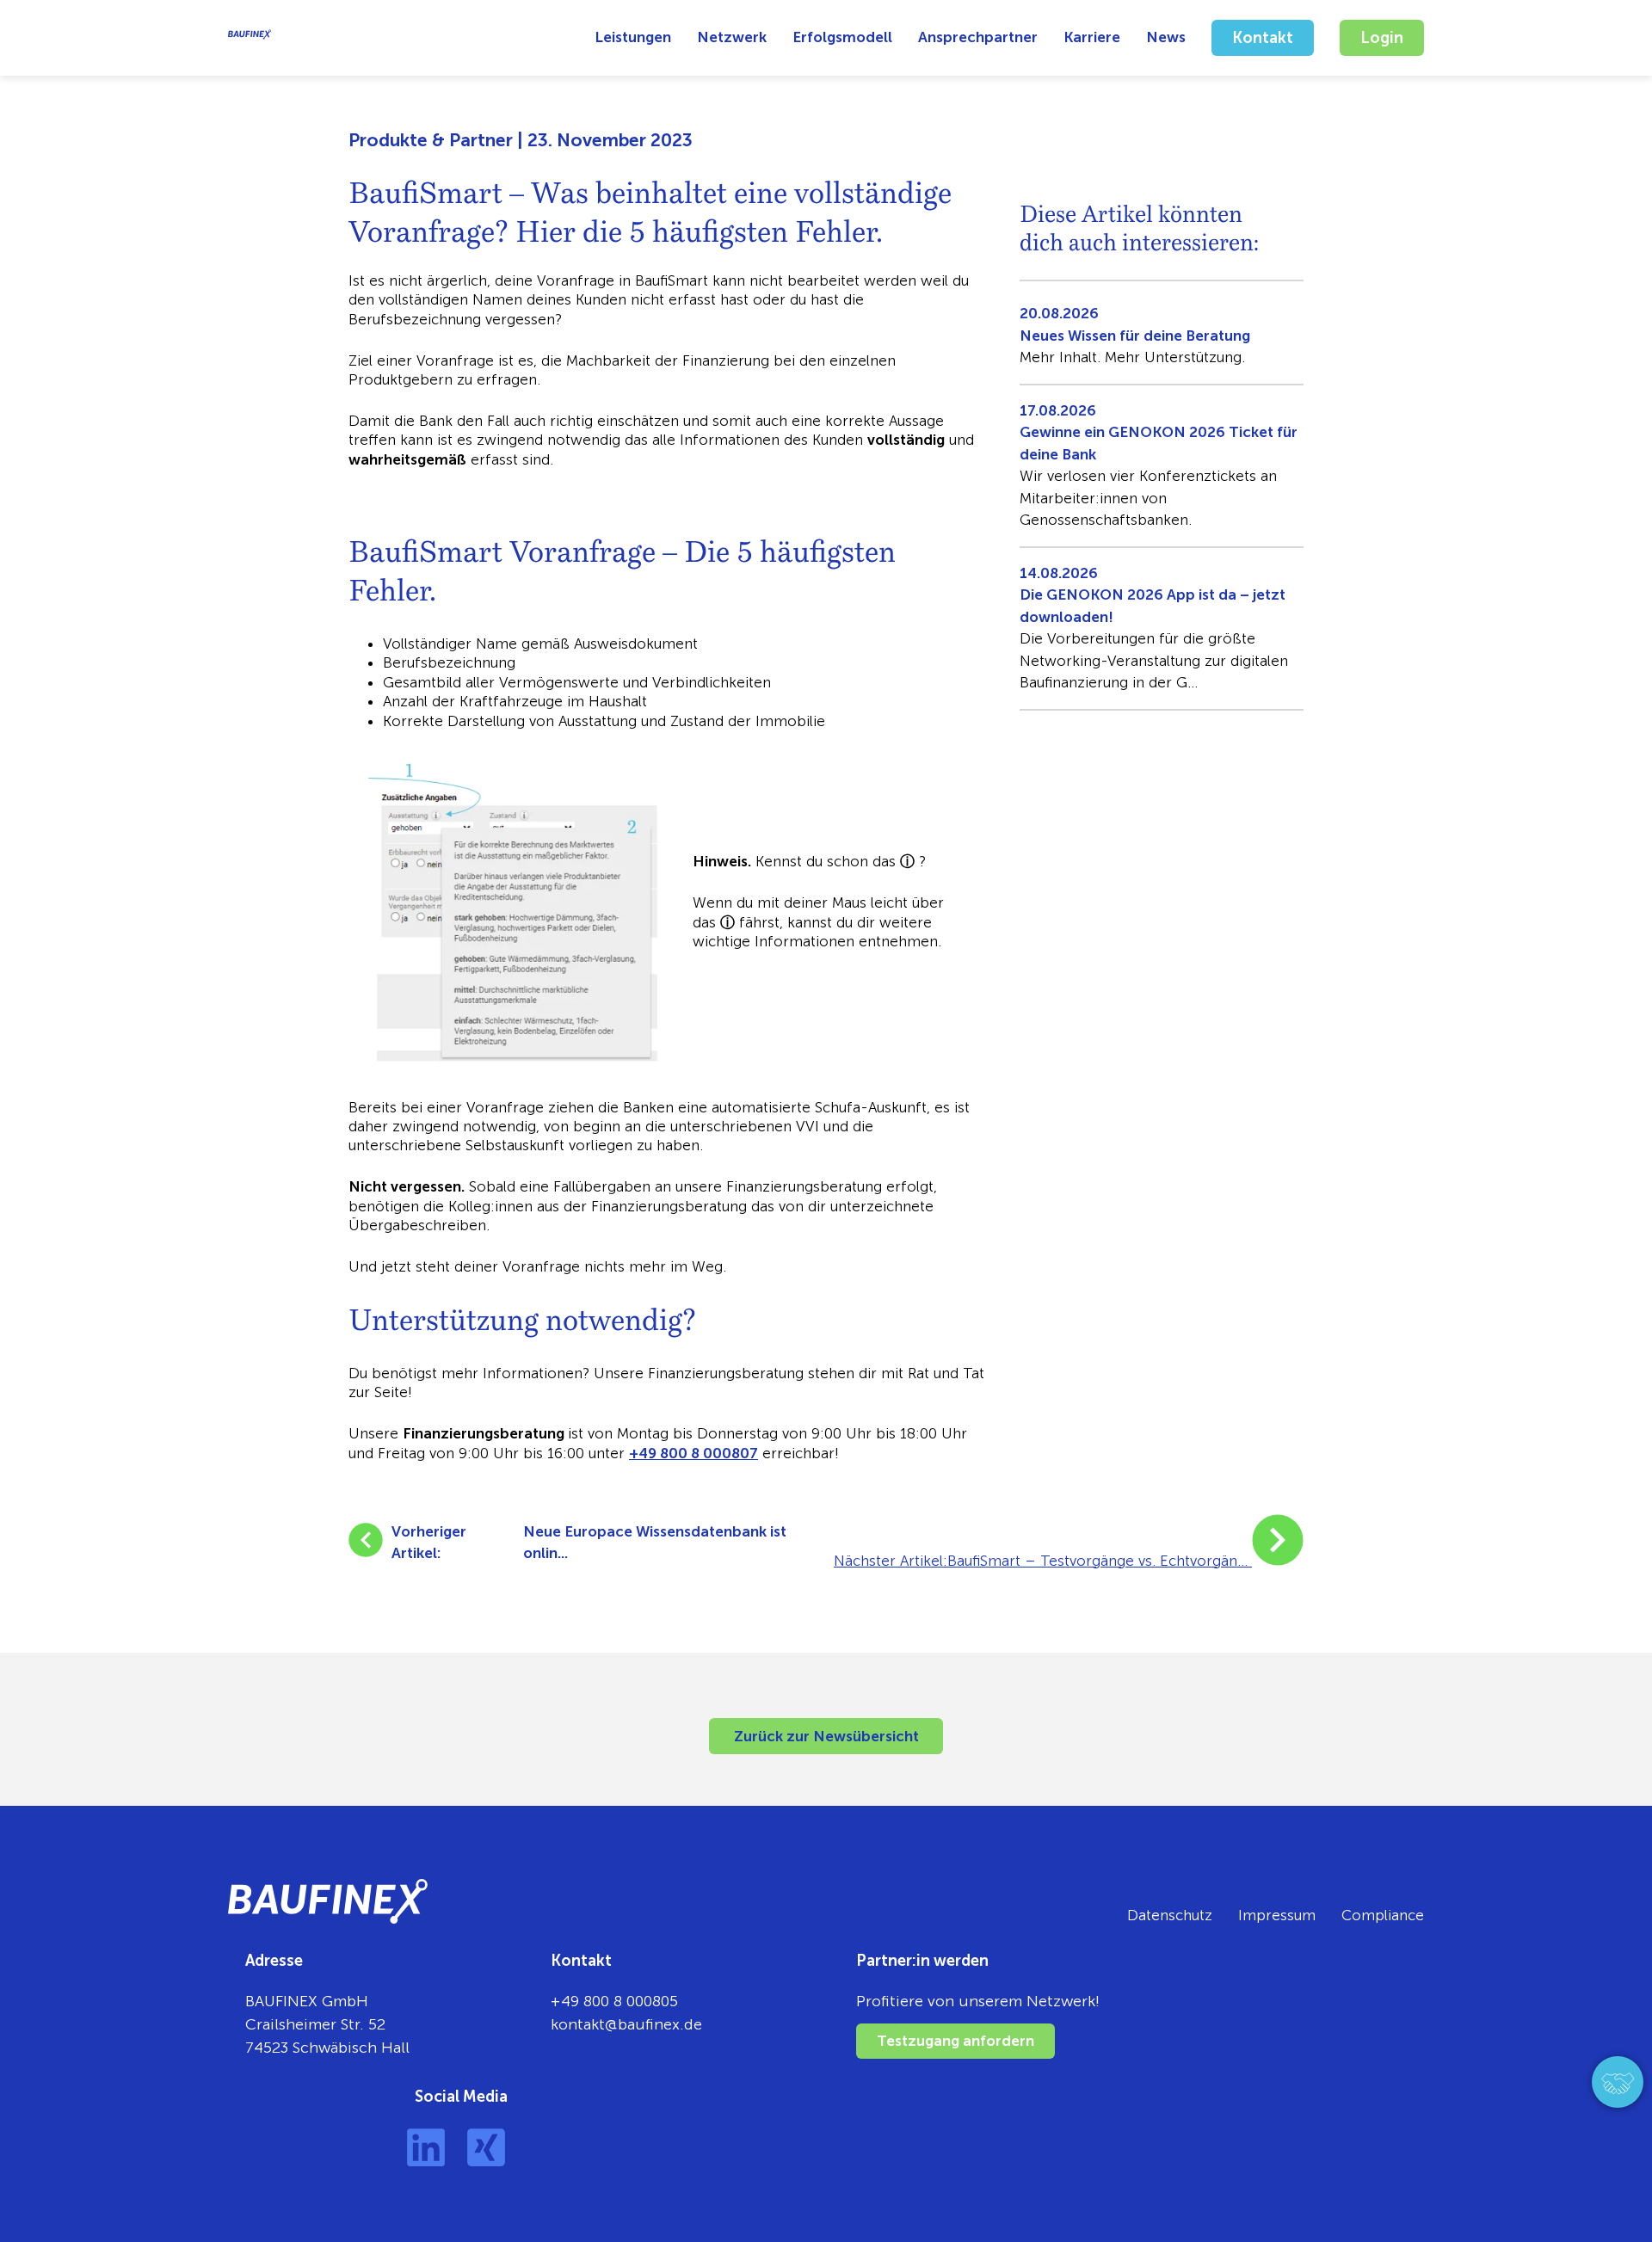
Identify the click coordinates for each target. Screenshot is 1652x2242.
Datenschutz (1170, 1915)
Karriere (1092, 37)
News (1166, 37)
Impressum (1277, 1915)
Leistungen (633, 37)
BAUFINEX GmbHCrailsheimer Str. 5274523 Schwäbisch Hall (327, 2024)
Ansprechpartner (978, 37)
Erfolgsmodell (842, 37)
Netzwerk (732, 37)
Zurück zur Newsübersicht (826, 1736)
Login (1382, 38)
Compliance (1383, 1915)
